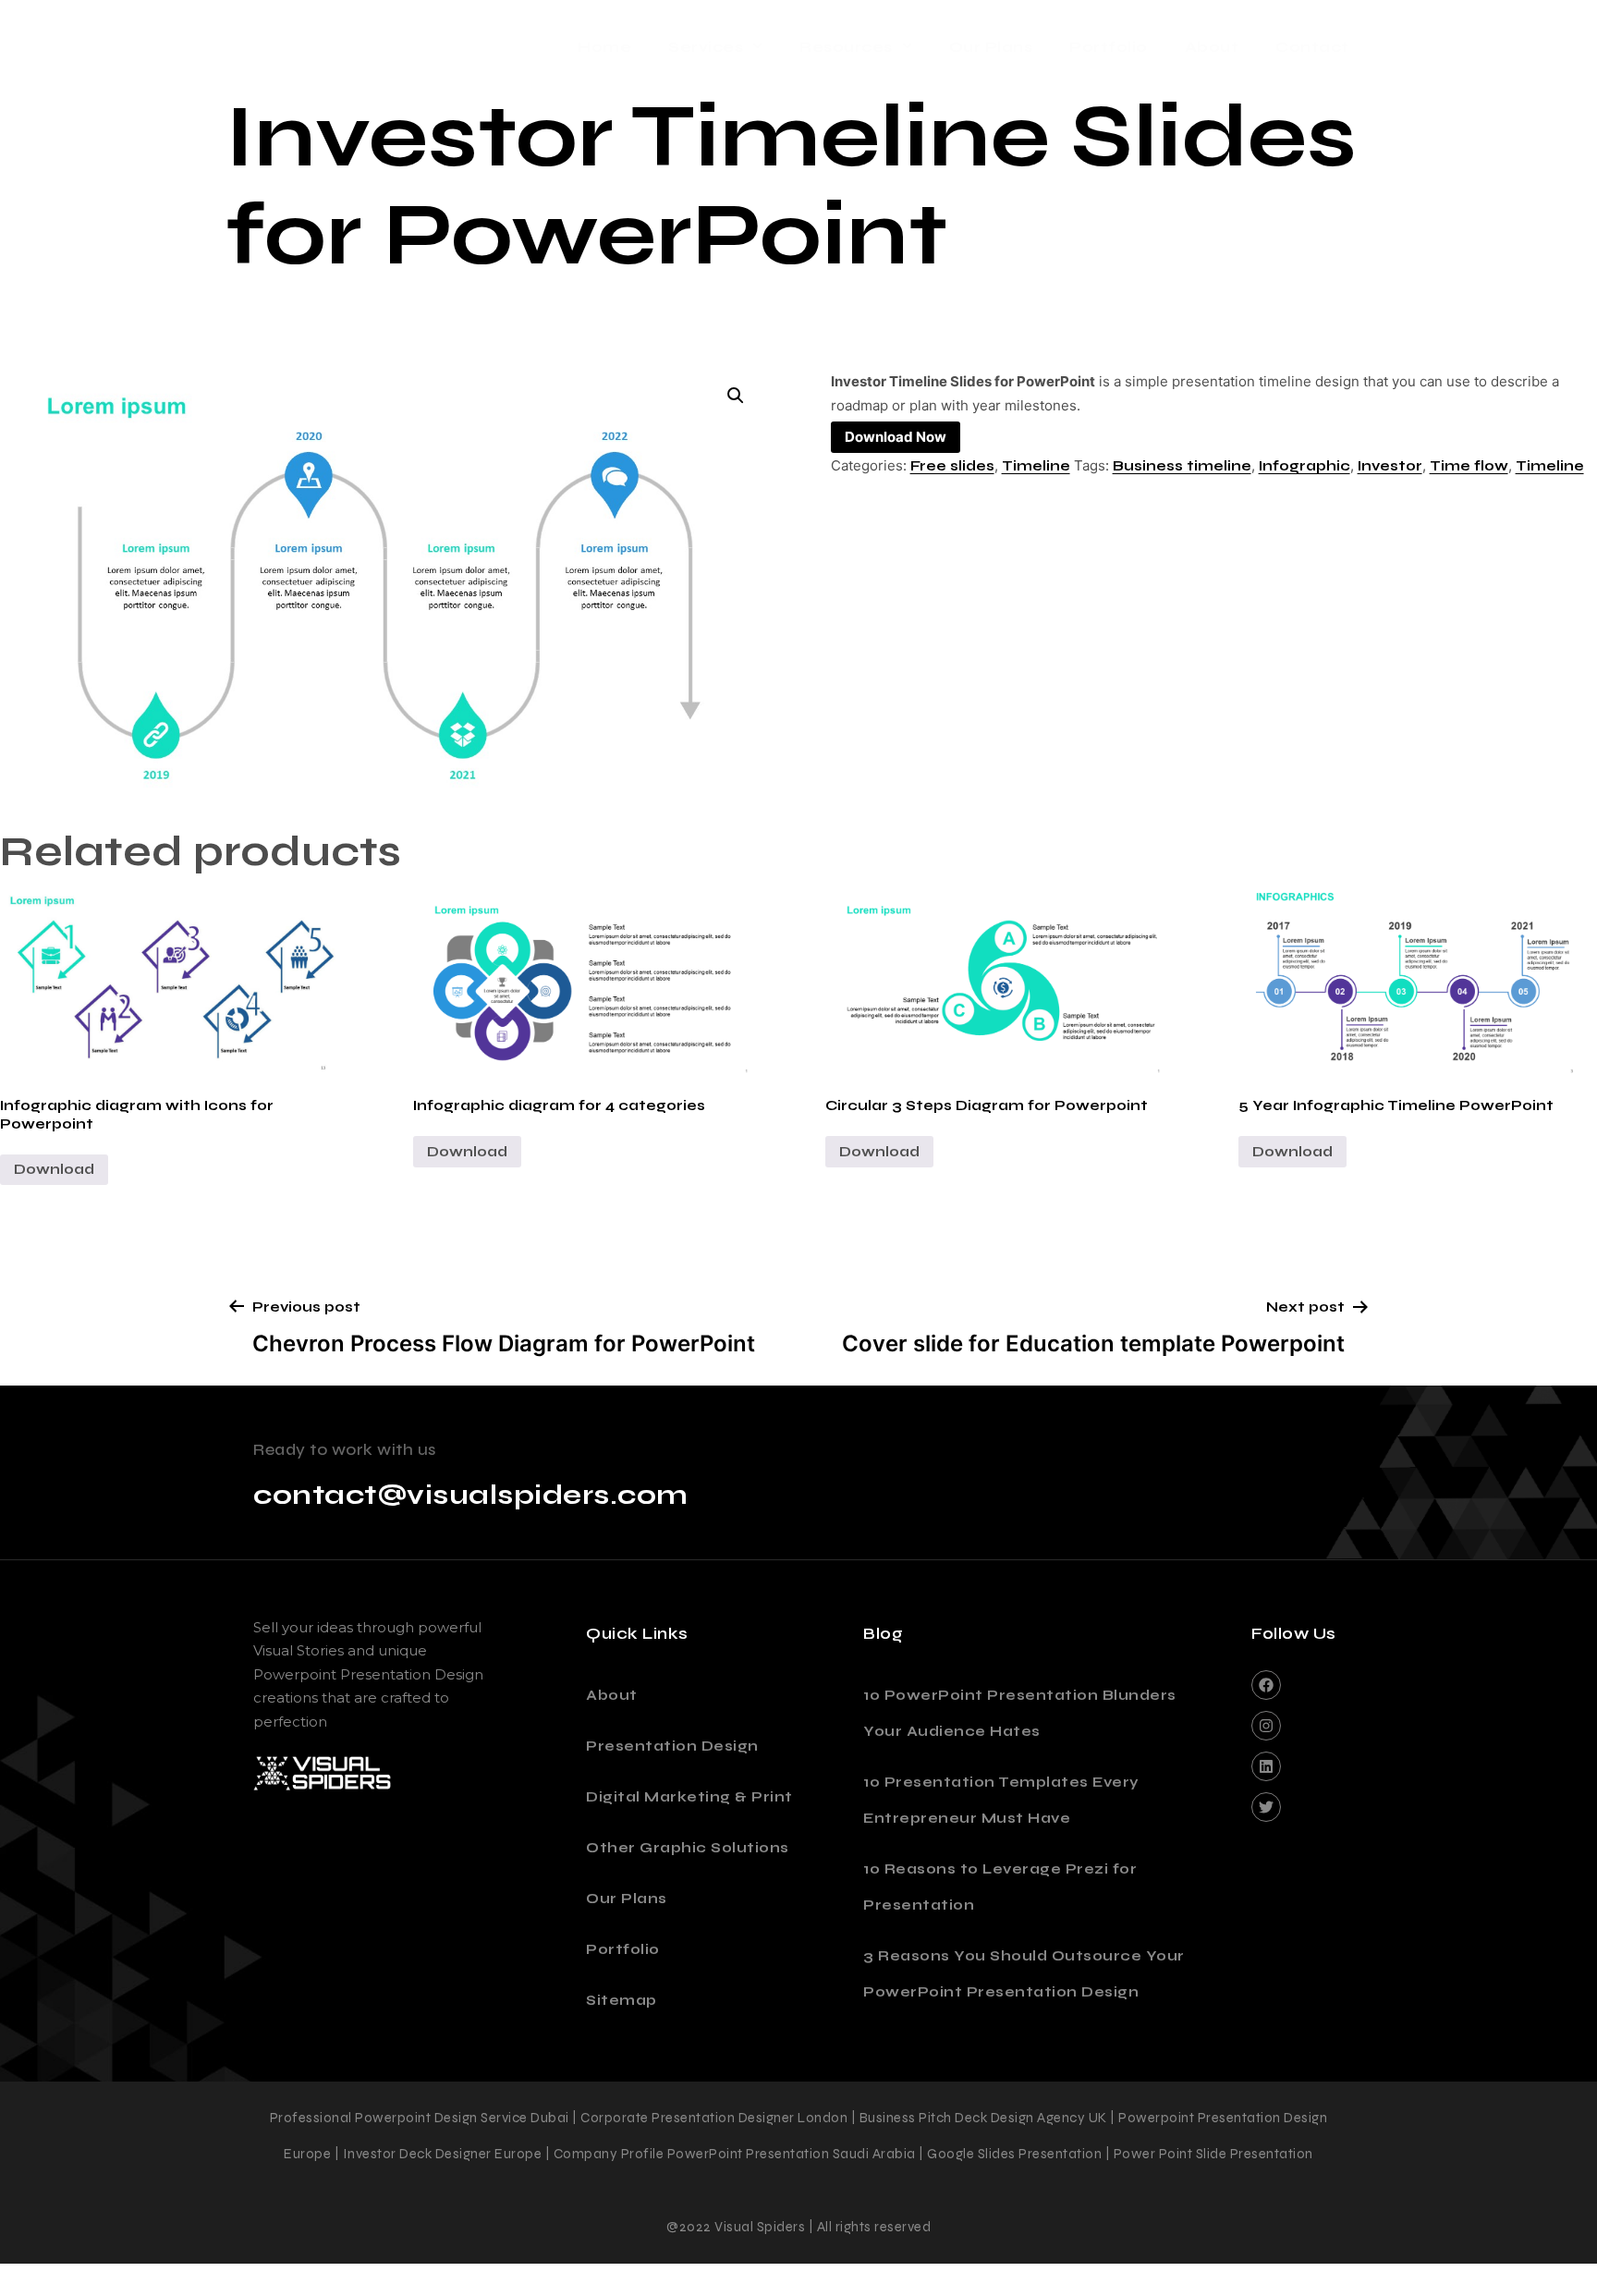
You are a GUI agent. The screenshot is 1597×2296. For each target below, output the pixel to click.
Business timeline (1182, 466)
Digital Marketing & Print (689, 1797)
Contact (1312, 47)
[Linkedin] (1266, 1766)
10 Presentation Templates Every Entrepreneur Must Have (1001, 1800)
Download (54, 1169)
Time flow (1469, 466)
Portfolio (1109, 47)
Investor (1390, 466)
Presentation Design (672, 1746)
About (1212, 47)
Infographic (1304, 466)
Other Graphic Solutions (688, 1848)
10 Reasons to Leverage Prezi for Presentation (1000, 1887)
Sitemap (622, 2000)
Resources (846, 47)
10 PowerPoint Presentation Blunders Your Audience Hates (1020, 1713)
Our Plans (991, 47)
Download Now (896, 437)
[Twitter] (1266, 1807)
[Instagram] (1266, 1726)
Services (706, 47)
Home (604, 47)
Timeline (1036, 466)
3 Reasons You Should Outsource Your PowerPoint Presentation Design (1024, 1974)
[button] (736, 396)
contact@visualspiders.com (471, 1495)
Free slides (952, 466)
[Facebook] (1266, 1685)
